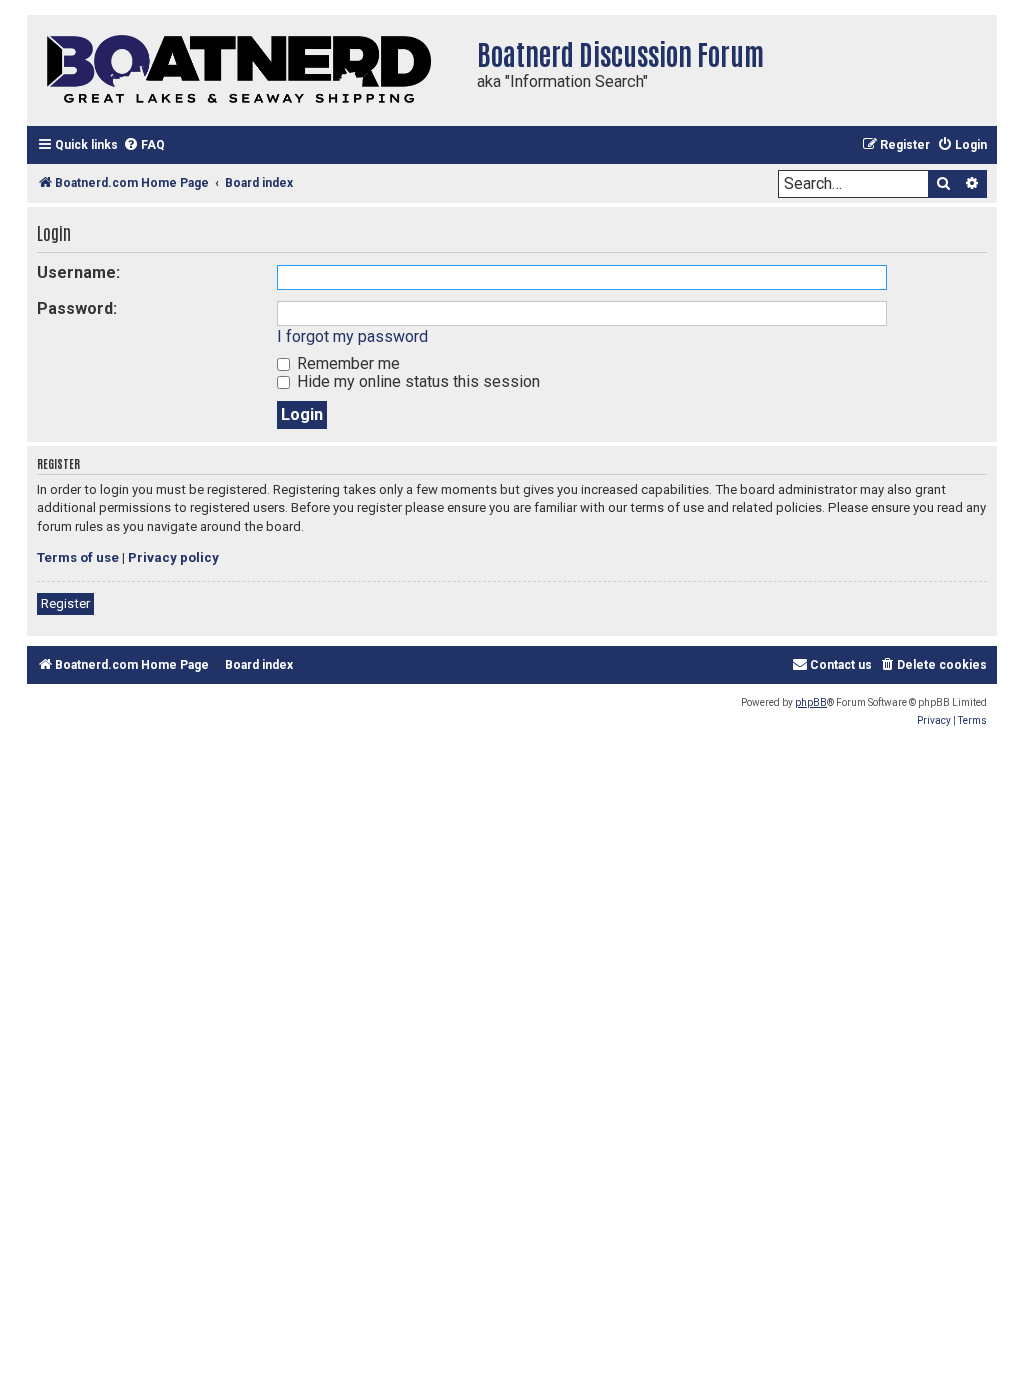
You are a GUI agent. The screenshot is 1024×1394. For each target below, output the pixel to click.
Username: (78, 272)
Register (65, 603)
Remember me (346, 363)
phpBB (811, 702)
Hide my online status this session (416, 381)
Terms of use (78, 557)
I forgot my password (352, 336)
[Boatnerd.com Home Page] (247, 70)
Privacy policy (173, 557)
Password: (77, 308)
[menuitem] (144, 145)
